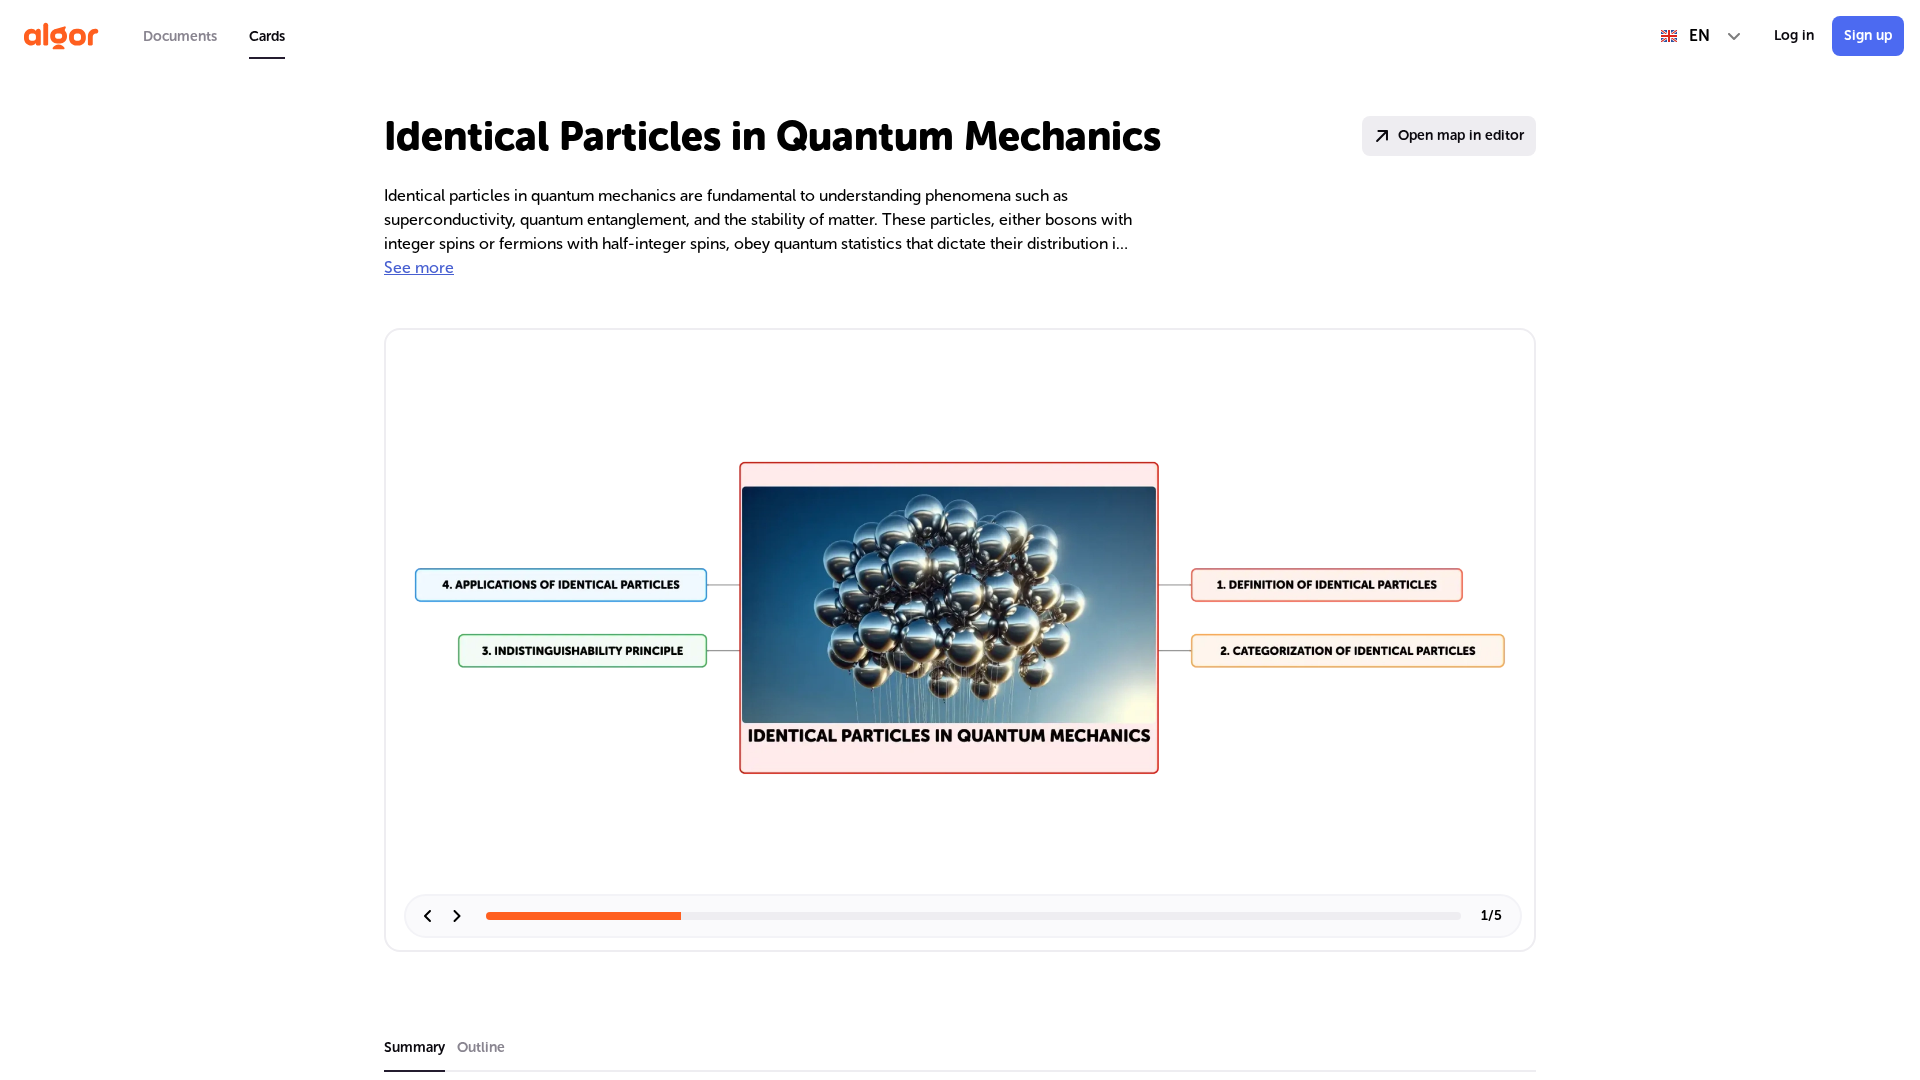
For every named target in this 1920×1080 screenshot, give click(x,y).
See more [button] (419, 267)
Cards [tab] (267, 36)
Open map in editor (1461, 135)
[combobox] (1701, 36)
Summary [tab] (414, 1047)
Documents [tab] (180, 36)
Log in (1794, 35)
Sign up (1868, 35)
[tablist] (214, 36)
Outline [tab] (481, 1047)
